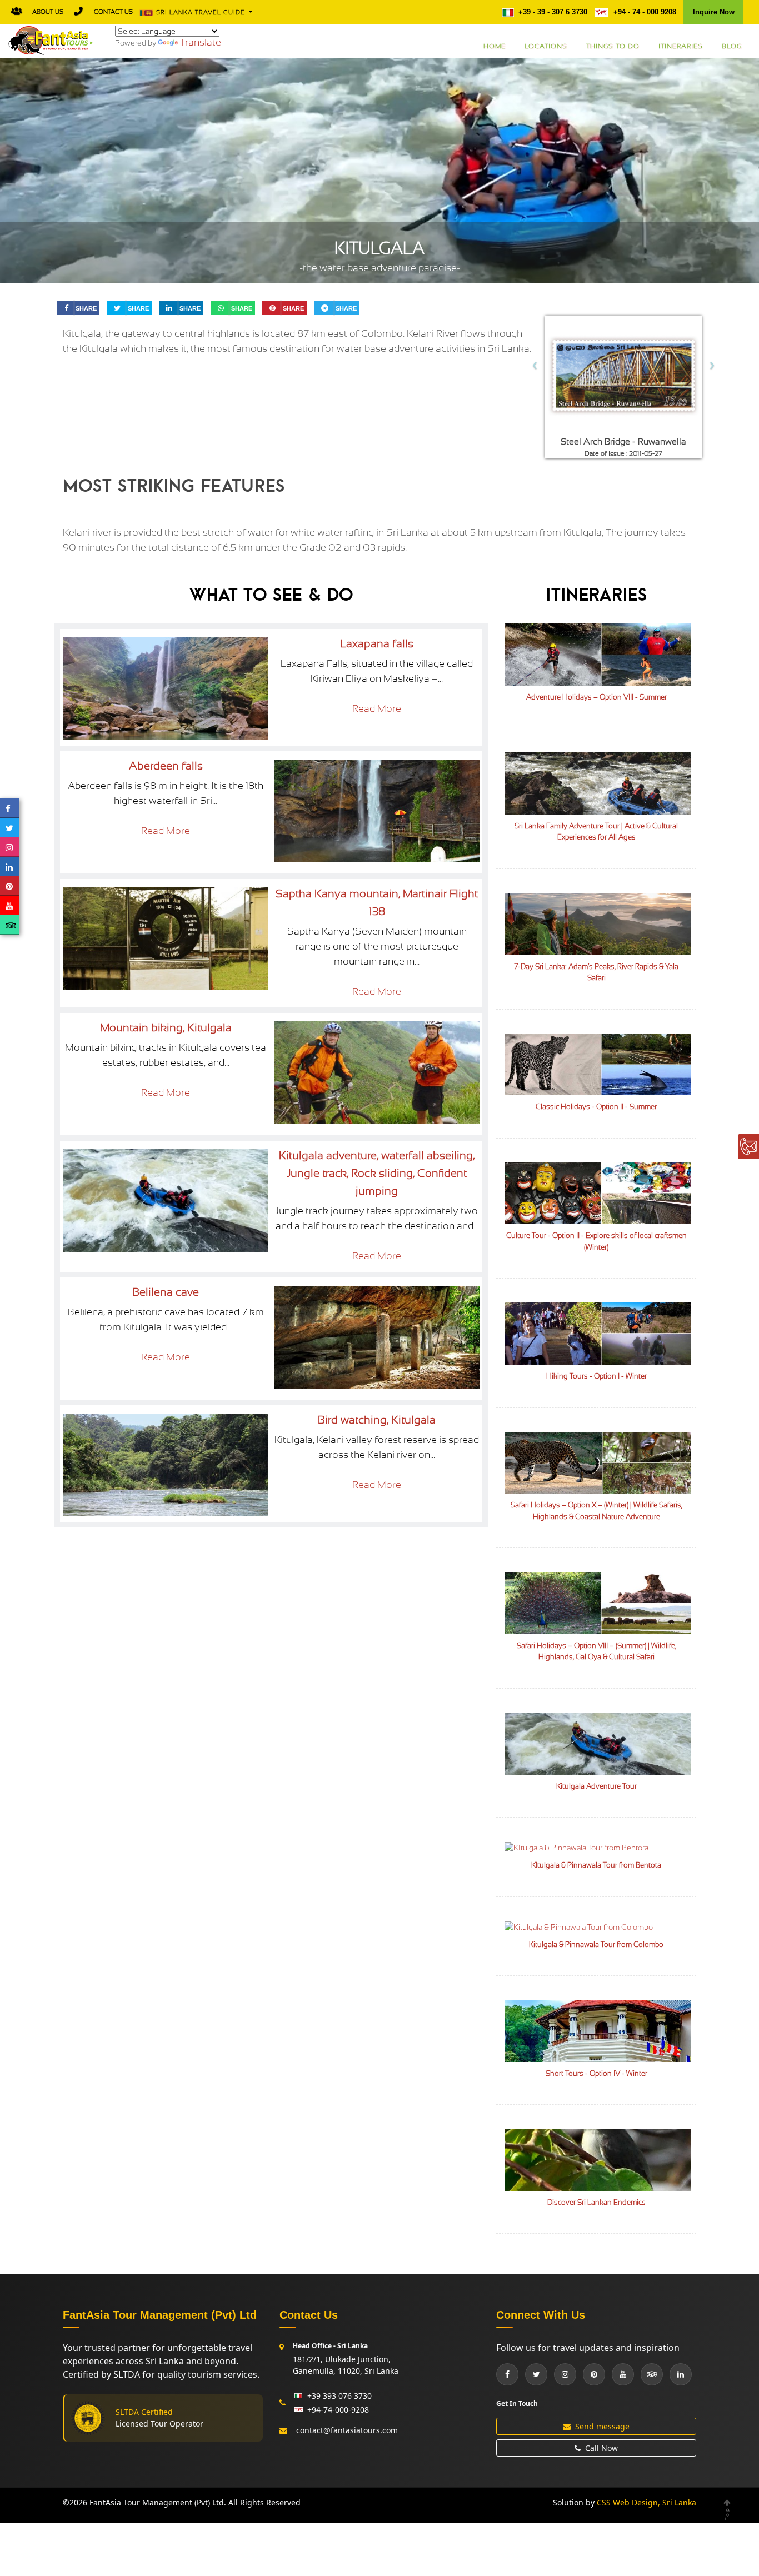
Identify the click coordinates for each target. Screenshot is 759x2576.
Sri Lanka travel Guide (202, 13)
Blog (732, 46)
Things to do (613, 46)
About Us (48, 12)
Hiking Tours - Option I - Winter (596, 1376)
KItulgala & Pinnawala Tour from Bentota (596, 1865)
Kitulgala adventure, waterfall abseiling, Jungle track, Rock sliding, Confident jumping (377, 1173)
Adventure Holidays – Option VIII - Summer (596, 697)
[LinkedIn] (681, 2374)
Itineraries (681, 46)
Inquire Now (714, 12)
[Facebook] (507, 2374)
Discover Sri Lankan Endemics (596, 2202)
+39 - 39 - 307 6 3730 (553, 12)
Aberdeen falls (166, 766)
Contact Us (113, 12)
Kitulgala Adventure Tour (596, 1786)
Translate (201, 42)
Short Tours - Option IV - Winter (596, 2073)
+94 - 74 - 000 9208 (644, 12)
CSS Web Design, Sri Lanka (646, 2502)
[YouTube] (623, 2374)
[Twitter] (536, 2374)
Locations (546, 46)
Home (495, 46)
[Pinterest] (594, 2374)
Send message (602, 2426)
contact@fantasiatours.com (347, 2430)
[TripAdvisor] (652, 2374)
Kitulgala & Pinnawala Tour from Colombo (596, 1945)
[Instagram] (565, 2374)
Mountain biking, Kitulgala (166, 1028)
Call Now (601, 2448)
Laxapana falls (377, 644)
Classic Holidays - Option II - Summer (596, 1107)
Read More (377, 708)
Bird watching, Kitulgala (377, 1420)
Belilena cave (166, 1292)
